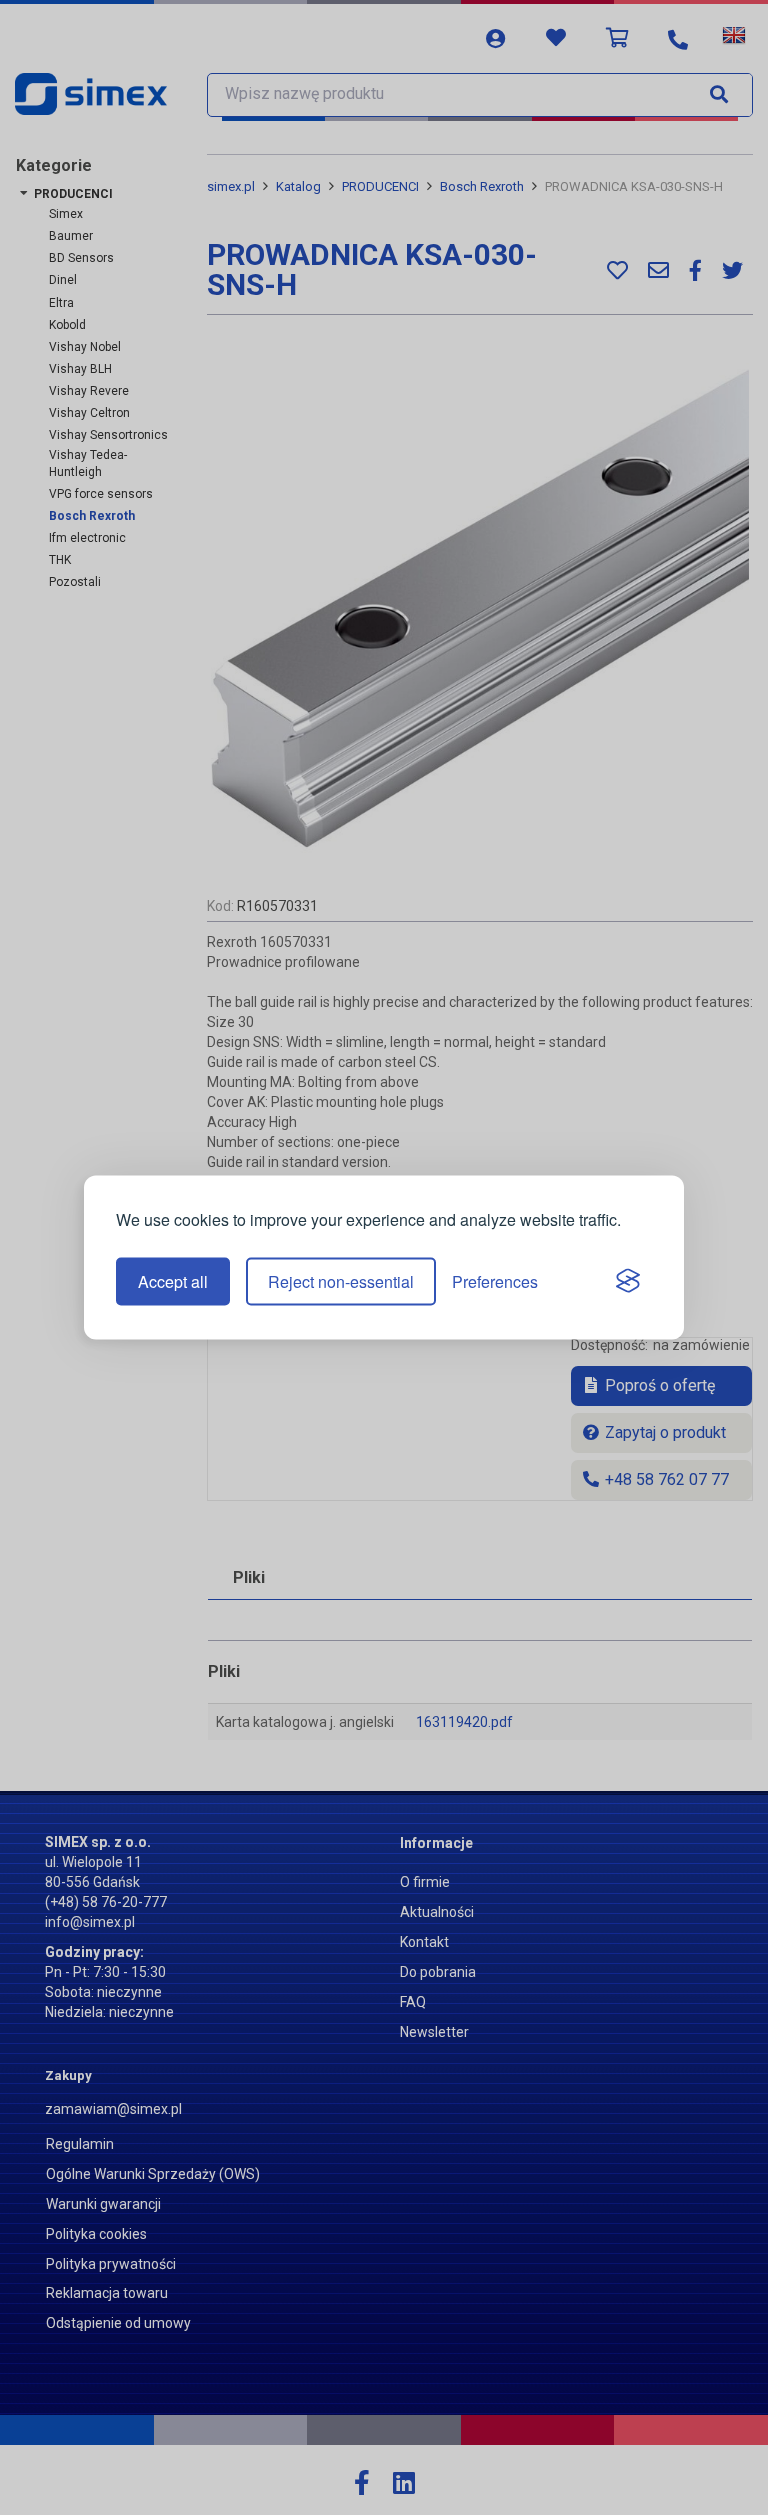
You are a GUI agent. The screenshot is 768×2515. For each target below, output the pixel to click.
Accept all (173, 1281)
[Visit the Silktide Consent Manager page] (628, 1282)
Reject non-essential (341, 1281)
